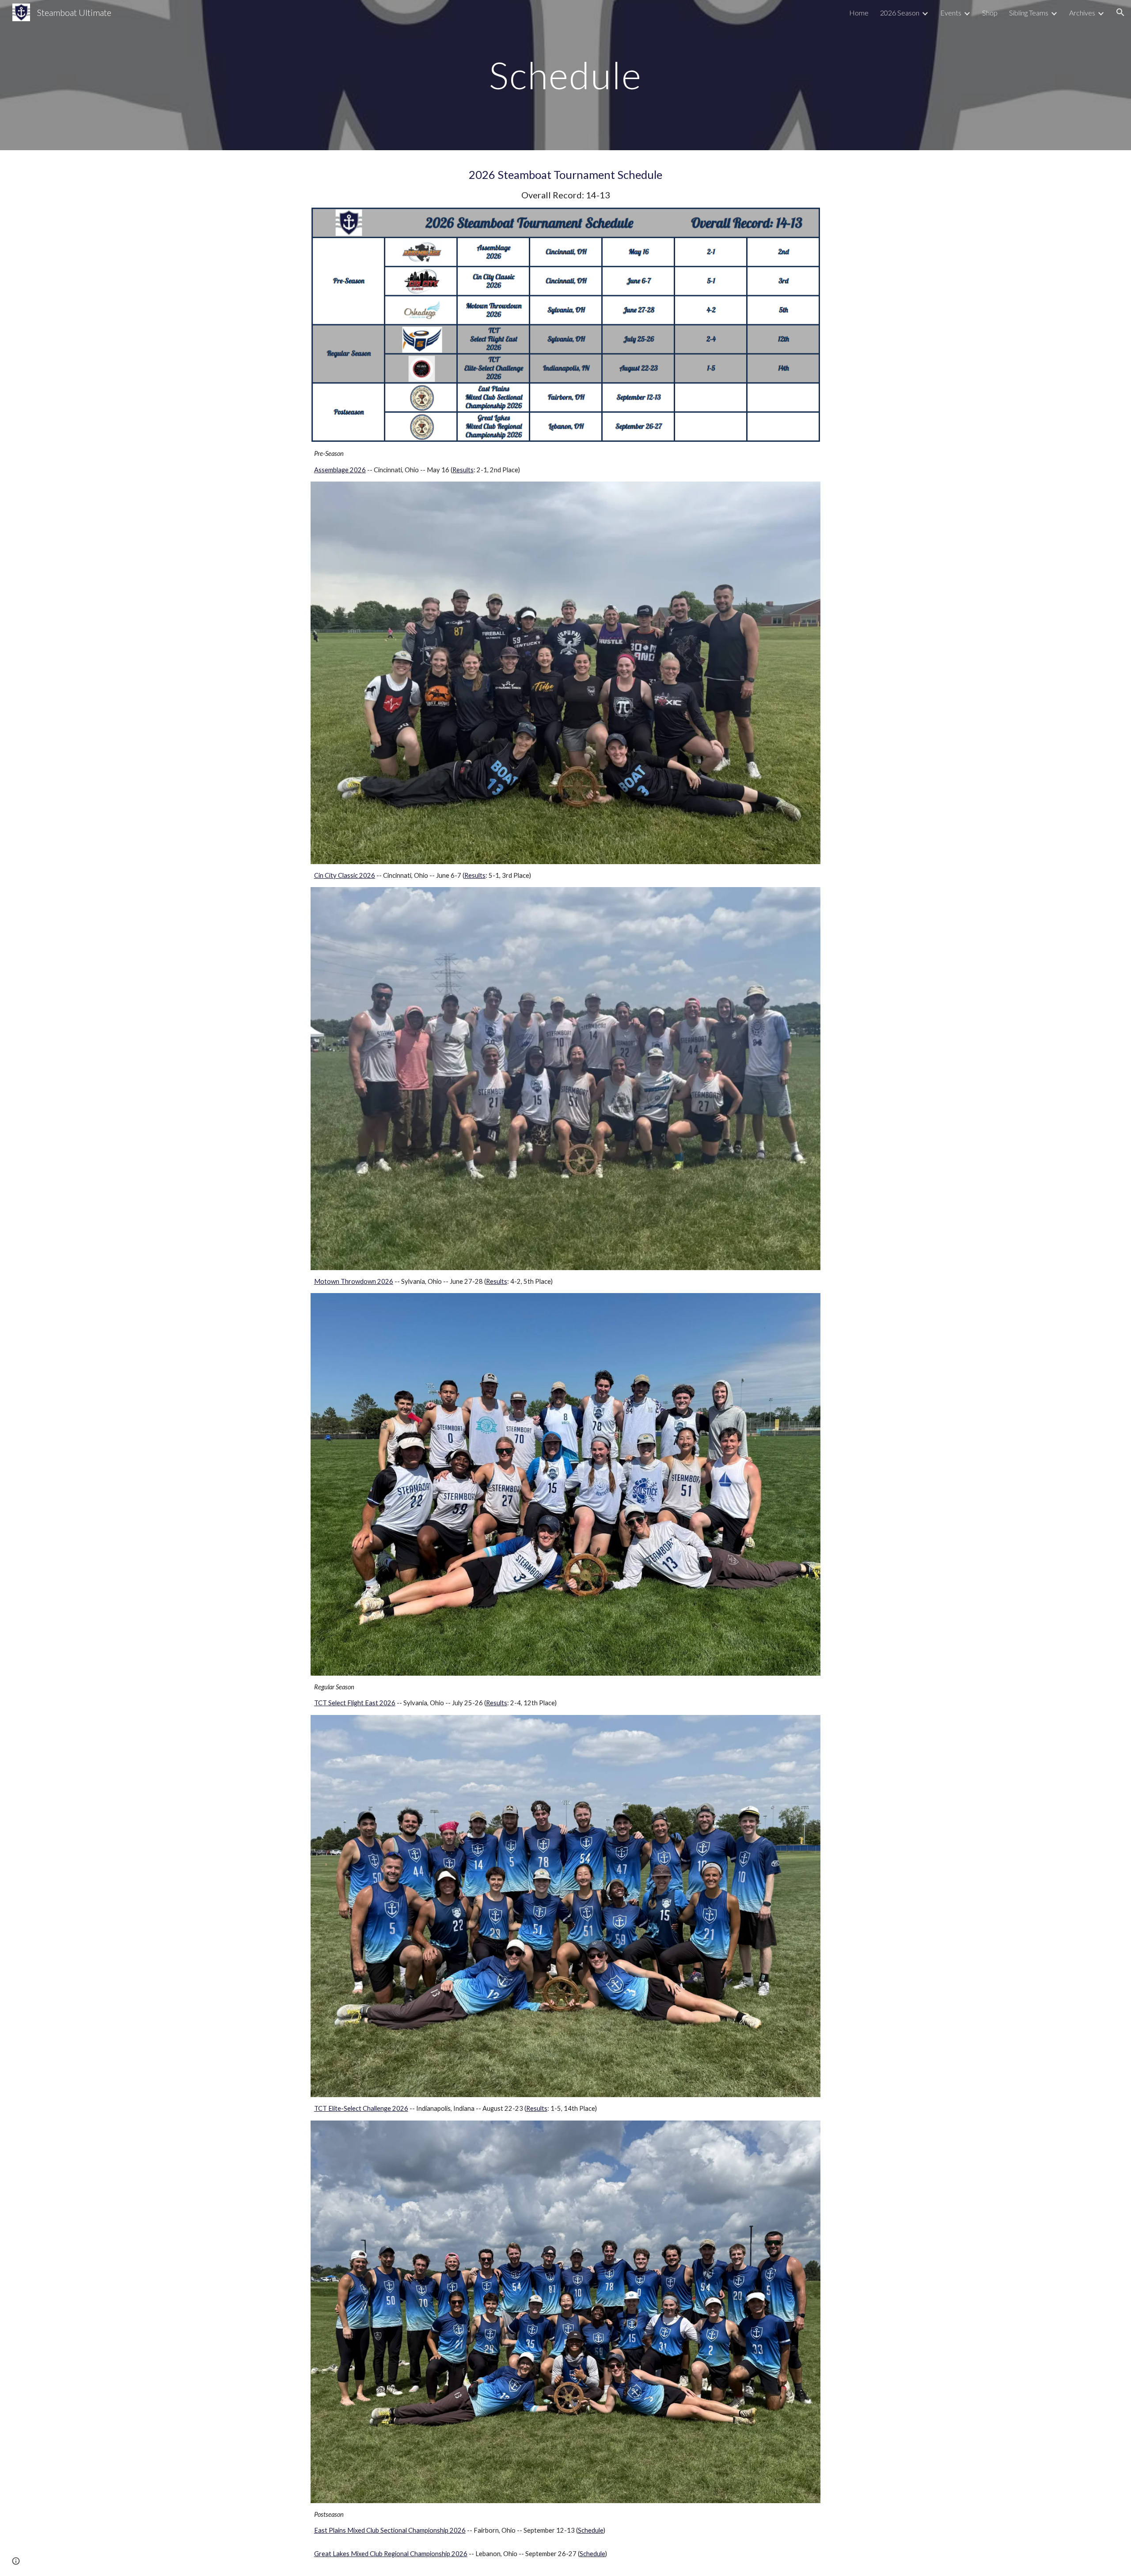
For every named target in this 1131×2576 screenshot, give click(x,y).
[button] (1120, 12)
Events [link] (951, 13)
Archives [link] (1082, 13)
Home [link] (859, 13)
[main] (565, 75)
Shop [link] (990, 13)
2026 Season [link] (900, 13)
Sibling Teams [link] (1029, 13)
